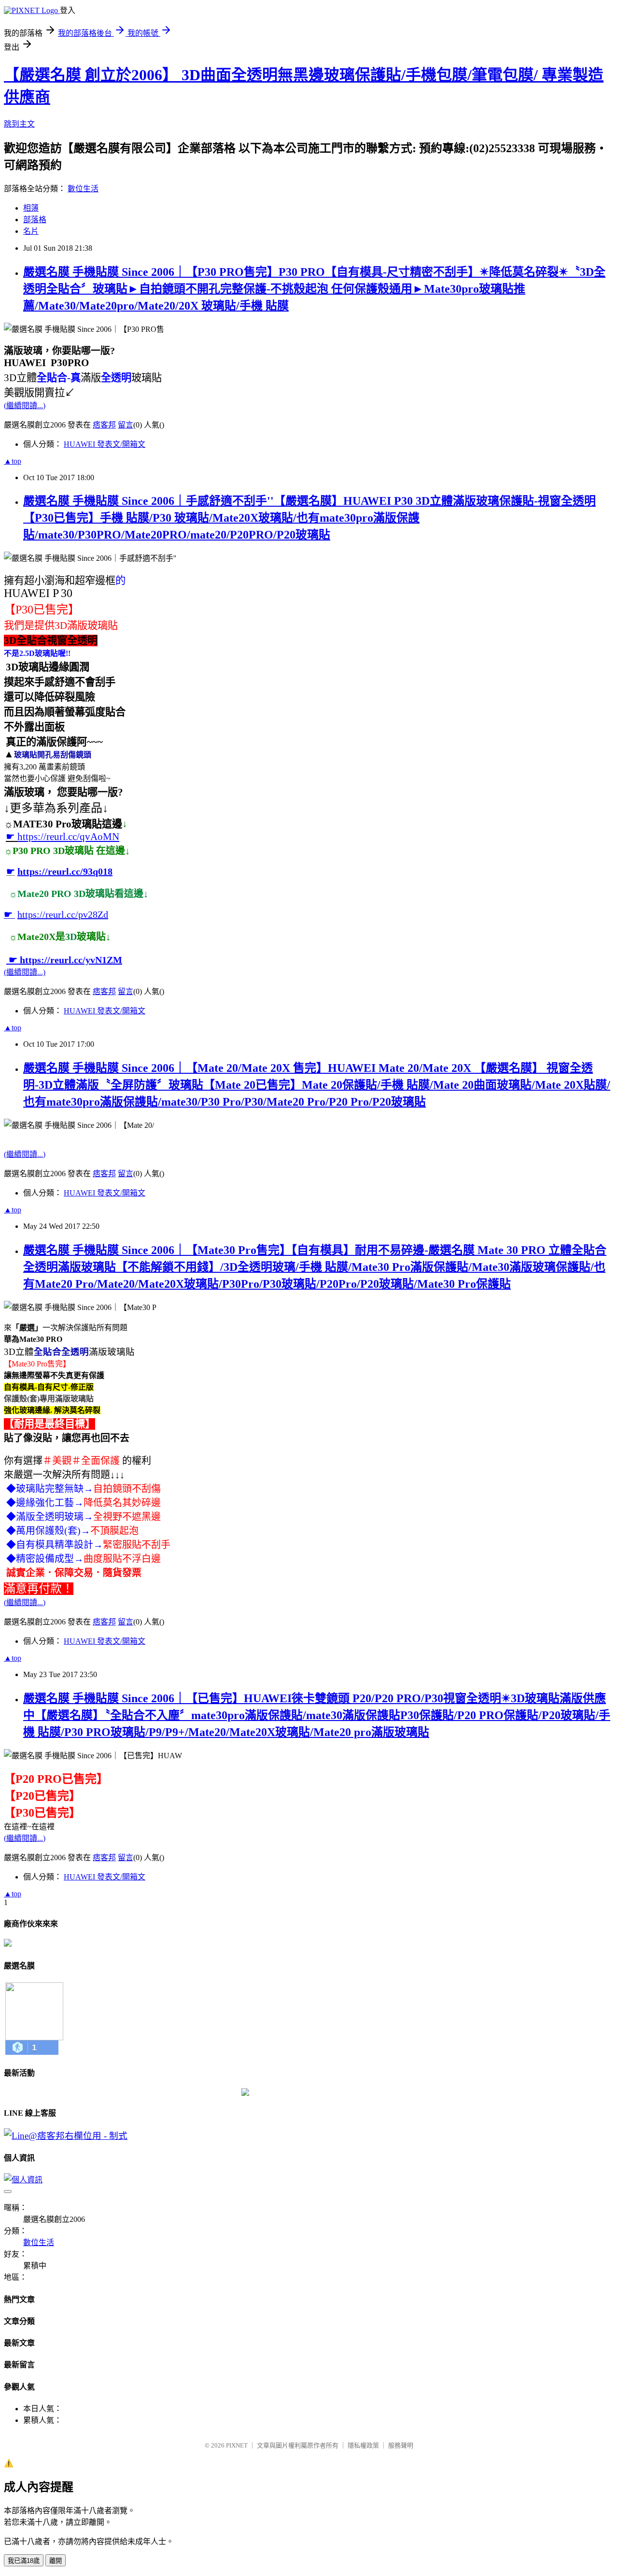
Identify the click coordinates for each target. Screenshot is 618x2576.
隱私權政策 (363, 2445)
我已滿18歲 (24, 2561)
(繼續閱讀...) (25, 406)
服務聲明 (401, 2445)
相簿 (31, 208)
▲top (13, 461)
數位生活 (83, 189)
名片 (31, 231)
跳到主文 (19, 124)
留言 (126, 425)
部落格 (35, 220)
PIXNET (237, 2445)
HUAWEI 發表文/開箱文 (105, 444)
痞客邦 (104, 425)
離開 (56, 2561)
